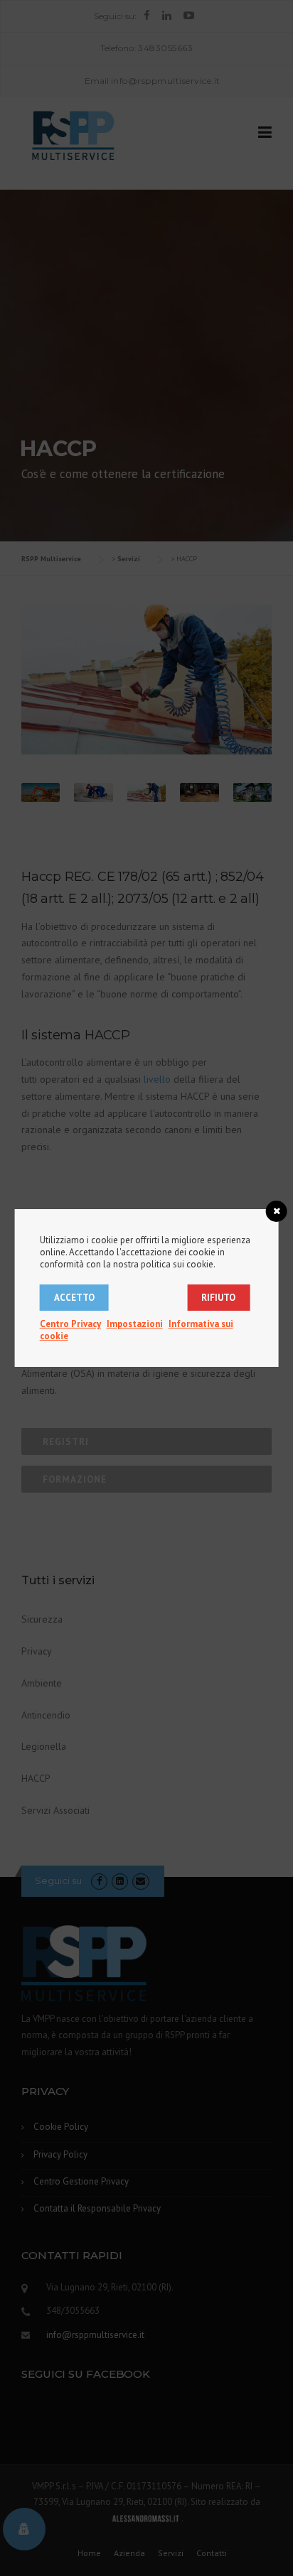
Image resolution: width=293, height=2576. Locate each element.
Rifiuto (218, 1298)
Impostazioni (135, 1324)
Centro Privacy (70, 1324)
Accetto (74, 1298)
